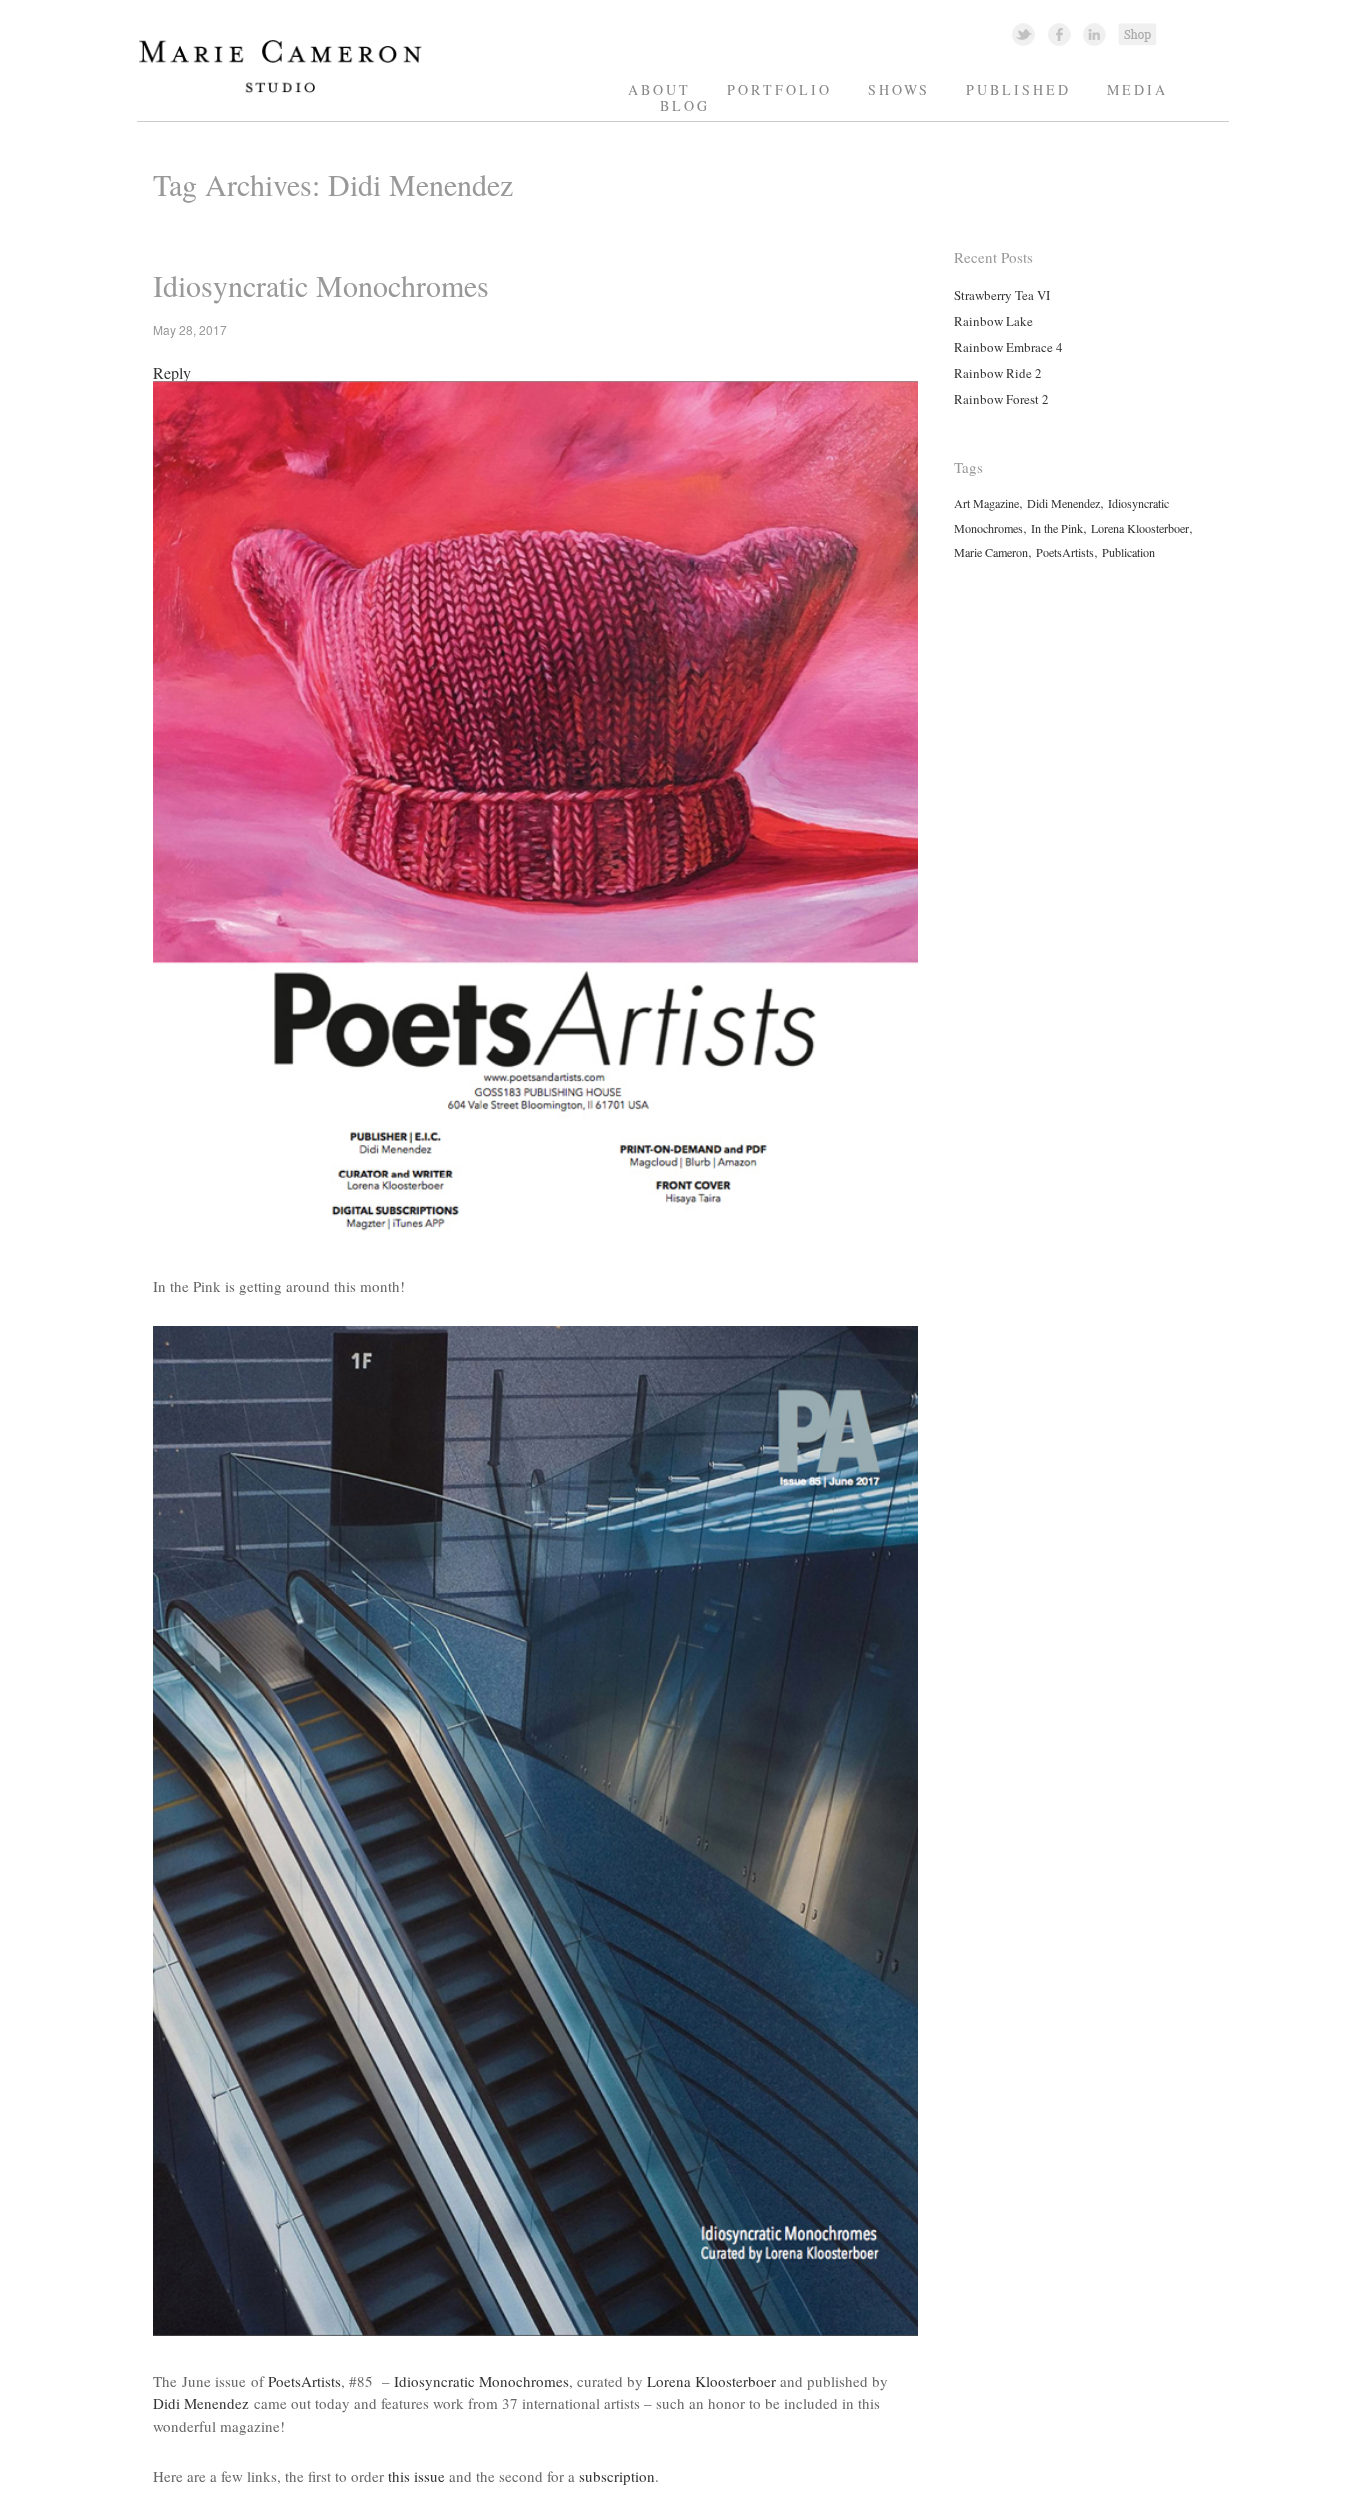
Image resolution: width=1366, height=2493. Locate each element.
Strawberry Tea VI (1002, 295)
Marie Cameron (991, 552)
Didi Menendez (201, 2403)
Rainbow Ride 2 (998, 373)
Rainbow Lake (993, 321)
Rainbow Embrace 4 (1008, 347)
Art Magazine (986, 503)
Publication (1128, 552)
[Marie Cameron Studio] (290, 91)
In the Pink (1057, 528)
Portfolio (779, 89)
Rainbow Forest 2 (1001, 399)
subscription (617, 2476)
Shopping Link (1137, 33)
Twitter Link (1023, 33)
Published (1018, 89)
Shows (899, 89)
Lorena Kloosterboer (711, 2381)
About (659, 89)
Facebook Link (1059, 33)
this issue (416, 2476)
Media (1137, 89)
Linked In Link (1093, 33)
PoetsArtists (304, 2381)
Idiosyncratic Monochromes (321, 285)
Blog (685, 105)
